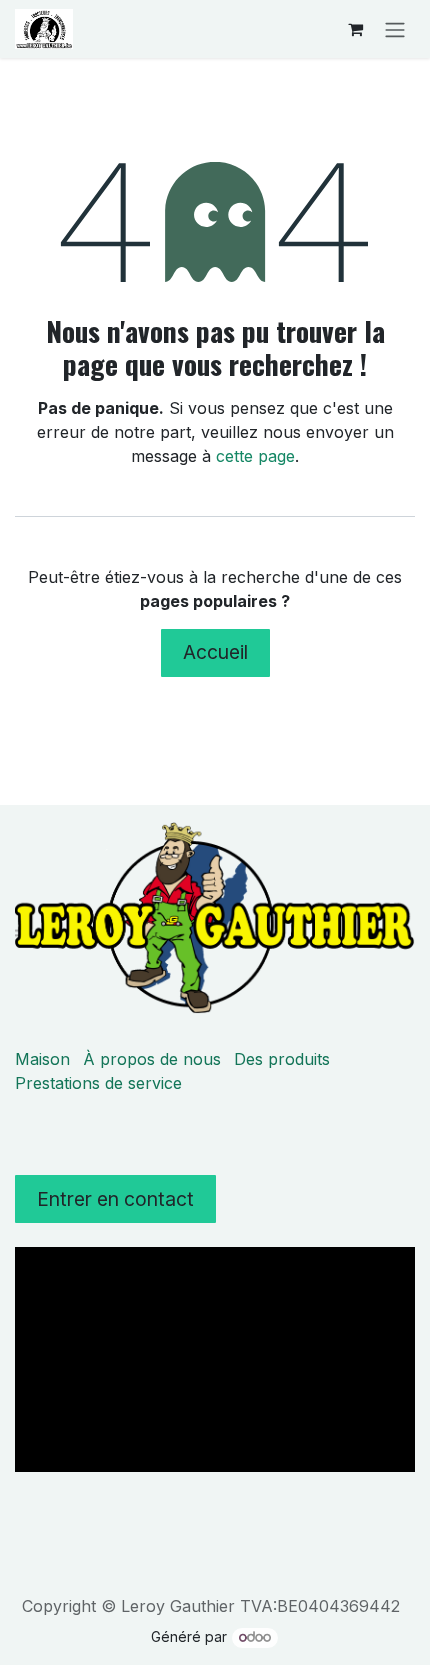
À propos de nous (152, 1059)
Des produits (282, 1059)
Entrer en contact (115, 1199)
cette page (255, 456)
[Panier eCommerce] (355, 29)
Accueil (215, 652)
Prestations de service (98, 1083)
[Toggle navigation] (395, 29)
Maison (42, 1059)
